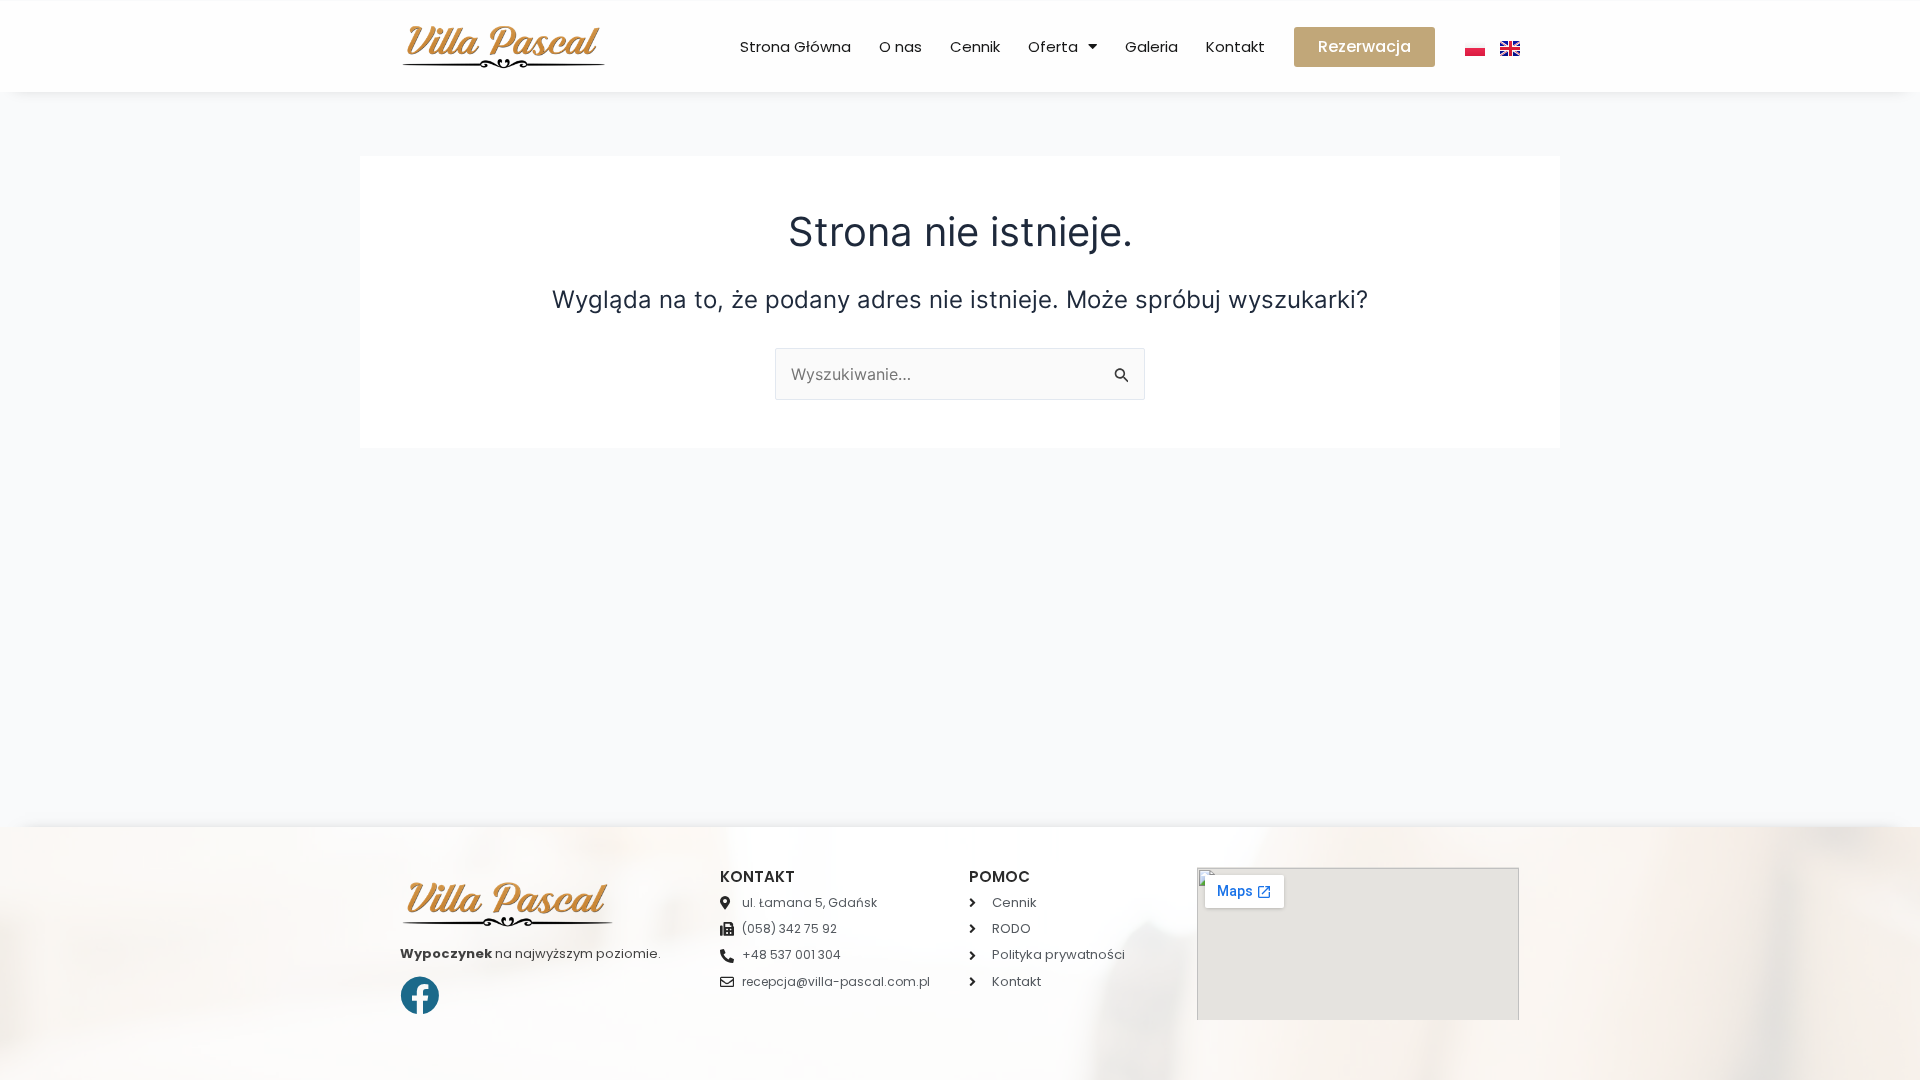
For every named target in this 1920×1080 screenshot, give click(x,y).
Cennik (975, 46)
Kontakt (1235, 46)
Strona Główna (795, 46)
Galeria (1151, 46)
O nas (900, 46)
